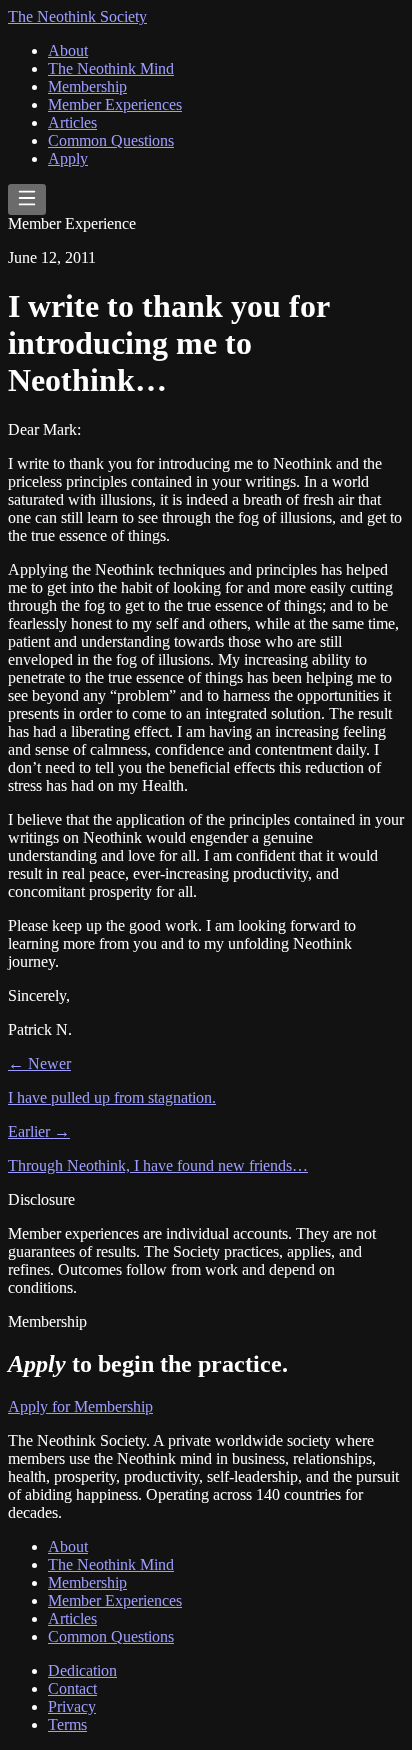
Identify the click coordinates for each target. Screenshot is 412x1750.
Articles (72, 122)
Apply (68, 158)
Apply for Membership (80, 1406)
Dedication (82, 1670)
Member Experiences (115, 104)
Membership (87, 86)
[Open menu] (27, 199)
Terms (67, 1724)
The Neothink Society (77, 16)
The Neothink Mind (111, 68)
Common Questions (111, 140)
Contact (72, 1688)
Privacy (72, 1706)
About (68, 50)
